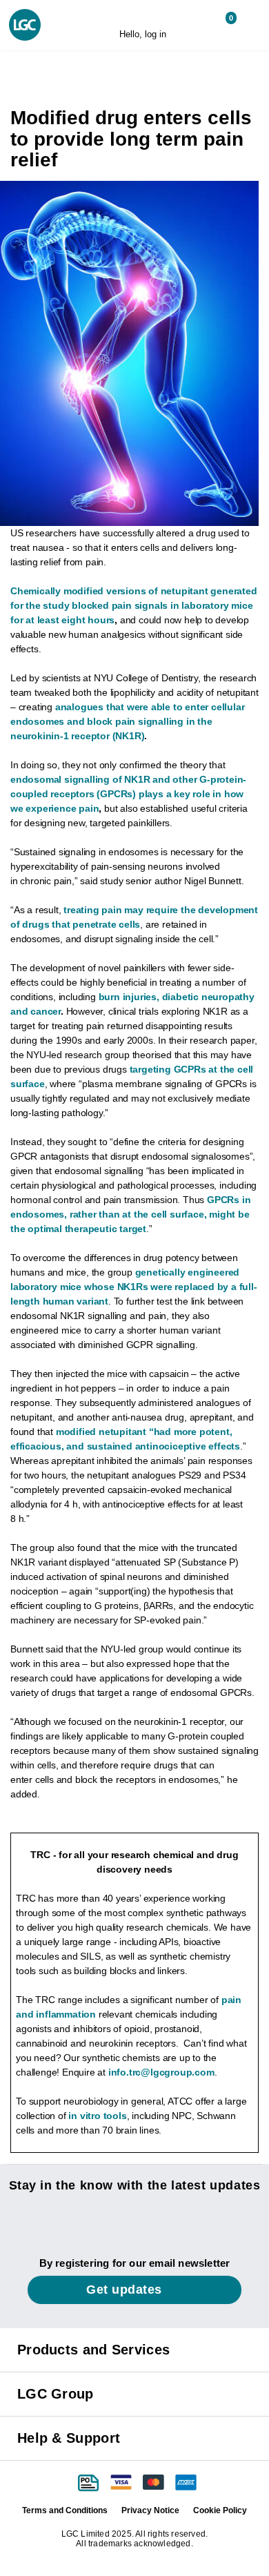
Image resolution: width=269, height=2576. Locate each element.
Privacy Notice (150, 2510)
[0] (220, 24)
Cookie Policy (220, 2510)
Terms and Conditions (65, 2510)
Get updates (126, 2290)
